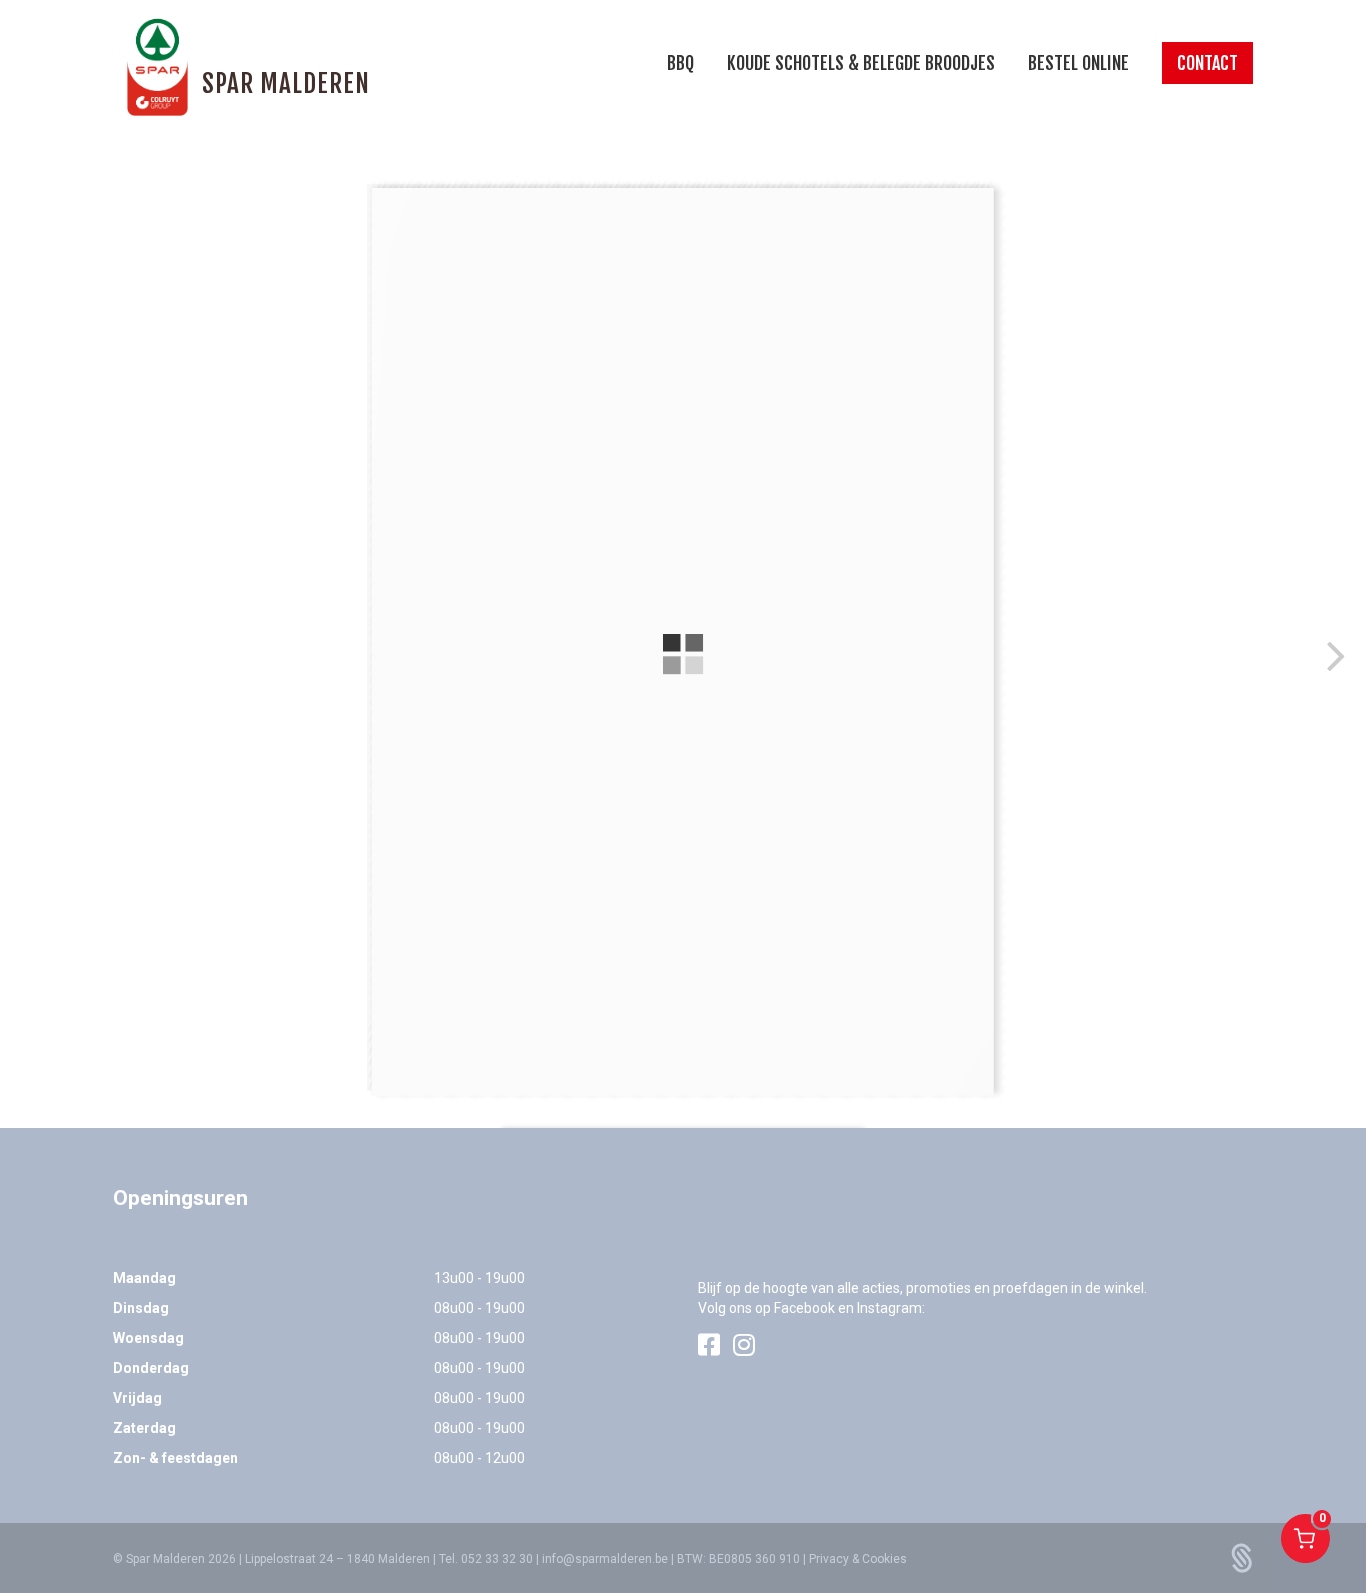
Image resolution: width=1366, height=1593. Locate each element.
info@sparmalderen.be (605, 1559)
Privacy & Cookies (858, 1559)
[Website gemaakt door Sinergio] (1242, 1557)
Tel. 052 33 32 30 (486, 1559)
